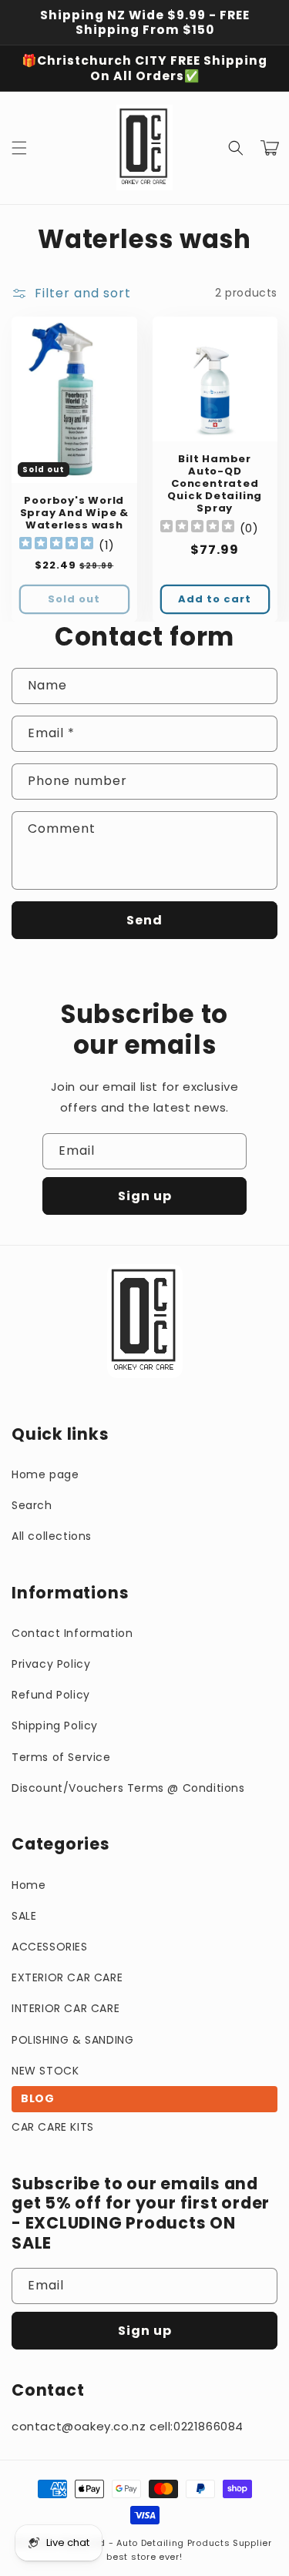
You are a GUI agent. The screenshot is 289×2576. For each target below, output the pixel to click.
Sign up (145, 1196)
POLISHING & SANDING (72, 2040)
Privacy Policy (51, 1664)
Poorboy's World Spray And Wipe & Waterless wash (74, 513)
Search (32, 1505)
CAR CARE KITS (53, 2127)
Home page (45, 1474)
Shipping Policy (55, 1726)
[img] (56, 545)
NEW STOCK (45, 2071)
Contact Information (72, 1633)
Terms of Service (61, 1757)
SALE (24, 1916)
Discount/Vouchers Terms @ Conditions (128, 1788)
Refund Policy (51, 1695)
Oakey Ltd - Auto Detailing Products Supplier (165, 2543)
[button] (19, 148)
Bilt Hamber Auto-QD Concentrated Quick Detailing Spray (215, 484)
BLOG (37, 2098)
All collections (52, 1536)
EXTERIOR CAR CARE (67, 1977)
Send (144, 920)
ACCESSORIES (50, 1947)
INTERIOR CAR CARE (66, 2008)
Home (29, 1885)
